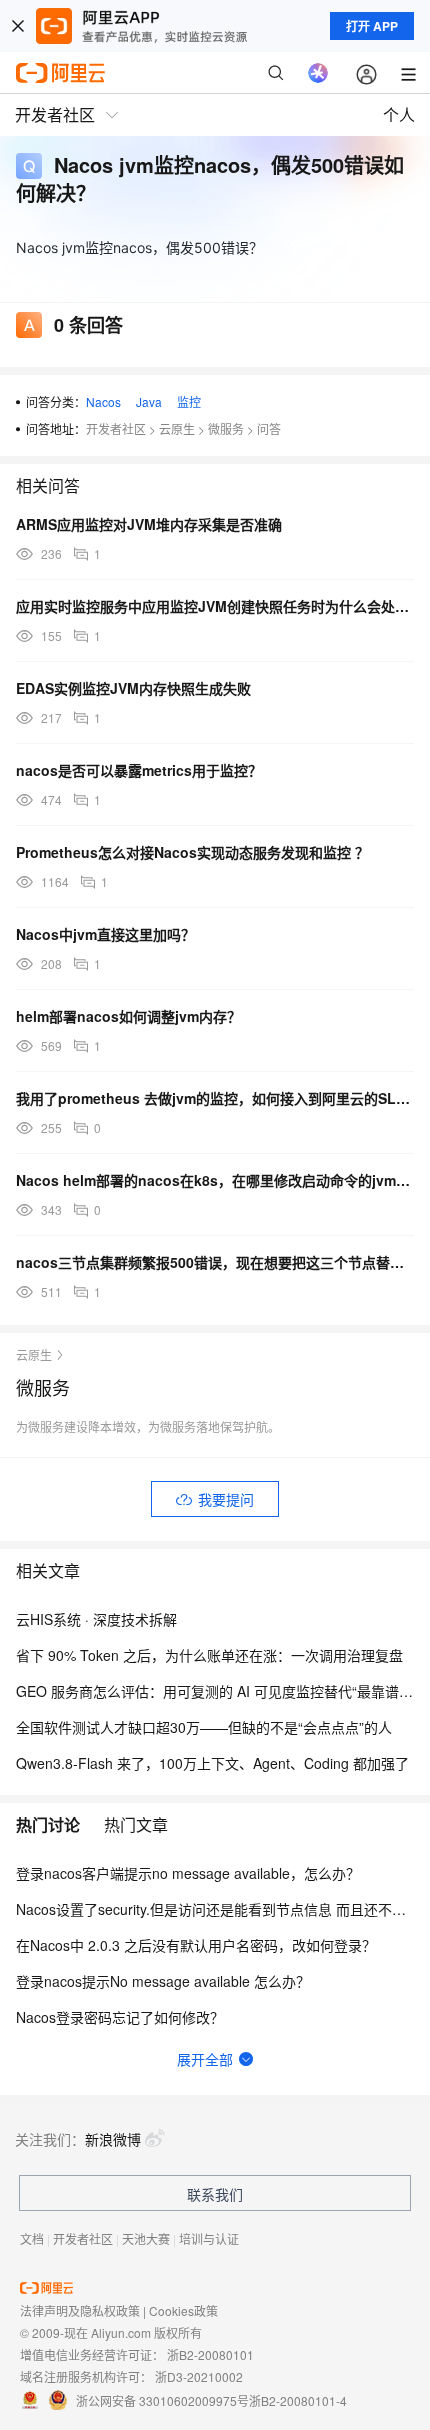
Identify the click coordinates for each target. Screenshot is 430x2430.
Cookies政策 (183, 2310)
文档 (32, 2238)
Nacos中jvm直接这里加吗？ (105, 934)
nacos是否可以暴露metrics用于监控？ (139, 770)
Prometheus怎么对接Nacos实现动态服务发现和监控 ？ (192, 852)
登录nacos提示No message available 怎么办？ (163, 1981)
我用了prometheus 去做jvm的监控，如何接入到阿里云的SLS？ (215, 1098)
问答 (269, 428)
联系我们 (215, 2194)
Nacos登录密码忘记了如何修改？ (120, 2017)
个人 (399, 114)
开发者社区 (116, 428)
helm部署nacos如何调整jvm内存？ (128, 1016)
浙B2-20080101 (210, 2354)
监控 (189, 401)
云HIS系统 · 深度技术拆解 (96, 1619)
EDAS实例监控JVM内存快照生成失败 (133, 688)
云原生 (177, 428)
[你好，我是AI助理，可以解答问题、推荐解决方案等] (318, 73)
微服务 (226, 428)
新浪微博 (113, 2139)
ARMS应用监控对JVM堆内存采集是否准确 (149, 524)
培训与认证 (209, 2238)
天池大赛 (146, 2238)
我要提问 (226, 1499)
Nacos (103, 401)
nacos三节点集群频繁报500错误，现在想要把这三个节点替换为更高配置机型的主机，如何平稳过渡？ (215, 1262)
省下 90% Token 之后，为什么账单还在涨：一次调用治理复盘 (209, 1655)
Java (149, 401)
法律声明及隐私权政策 (80, 2310)
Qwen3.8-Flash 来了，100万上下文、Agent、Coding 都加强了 (212, 1763)
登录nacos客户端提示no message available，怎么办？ (188, 1873)
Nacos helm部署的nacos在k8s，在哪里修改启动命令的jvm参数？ (215, 1180)
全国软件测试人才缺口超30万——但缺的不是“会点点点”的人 (204, 1727)
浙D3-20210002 (199, 2376)
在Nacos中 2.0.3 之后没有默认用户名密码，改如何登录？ (196, 1945)
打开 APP (372, 26)
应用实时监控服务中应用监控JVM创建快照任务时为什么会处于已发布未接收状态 (215, 606)
